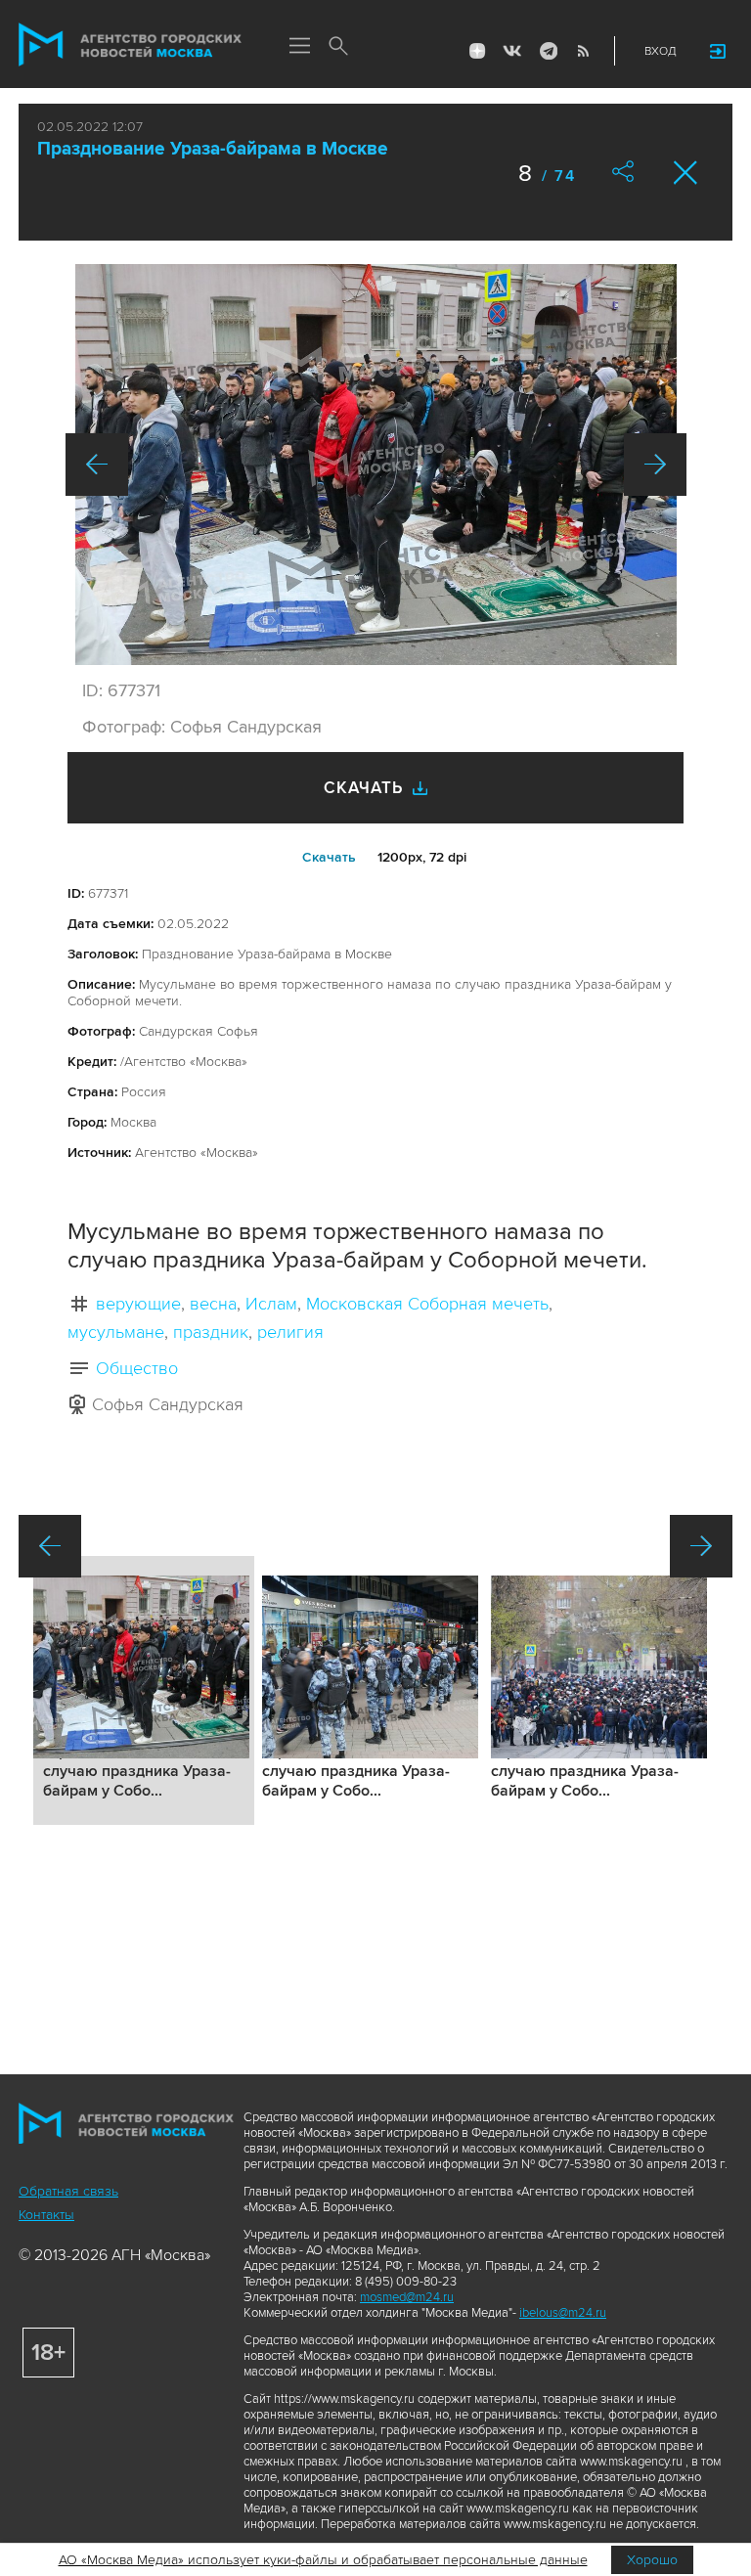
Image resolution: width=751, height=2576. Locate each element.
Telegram (548, 51)
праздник (211, 1332)
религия (290, 1332)
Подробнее (144, 1690)
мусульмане (116, 1332)
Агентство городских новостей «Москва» (130, 45)
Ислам (271, 1304)
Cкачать (329, 857)
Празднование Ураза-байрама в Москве (213, 149)
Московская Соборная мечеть (427, 1304)
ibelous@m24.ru (563, 2313)
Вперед (655, 465)
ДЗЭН (477, 51)
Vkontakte (512, 51)
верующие (138, 1304)
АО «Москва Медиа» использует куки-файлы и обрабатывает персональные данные (323, 2560)
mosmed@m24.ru (407, 2297)
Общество (137, 1368)
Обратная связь (68, 2191)
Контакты (46, 2215)
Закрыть (686, 173)
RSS (583, 51)
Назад (97, 465)
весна (213, 1304)
